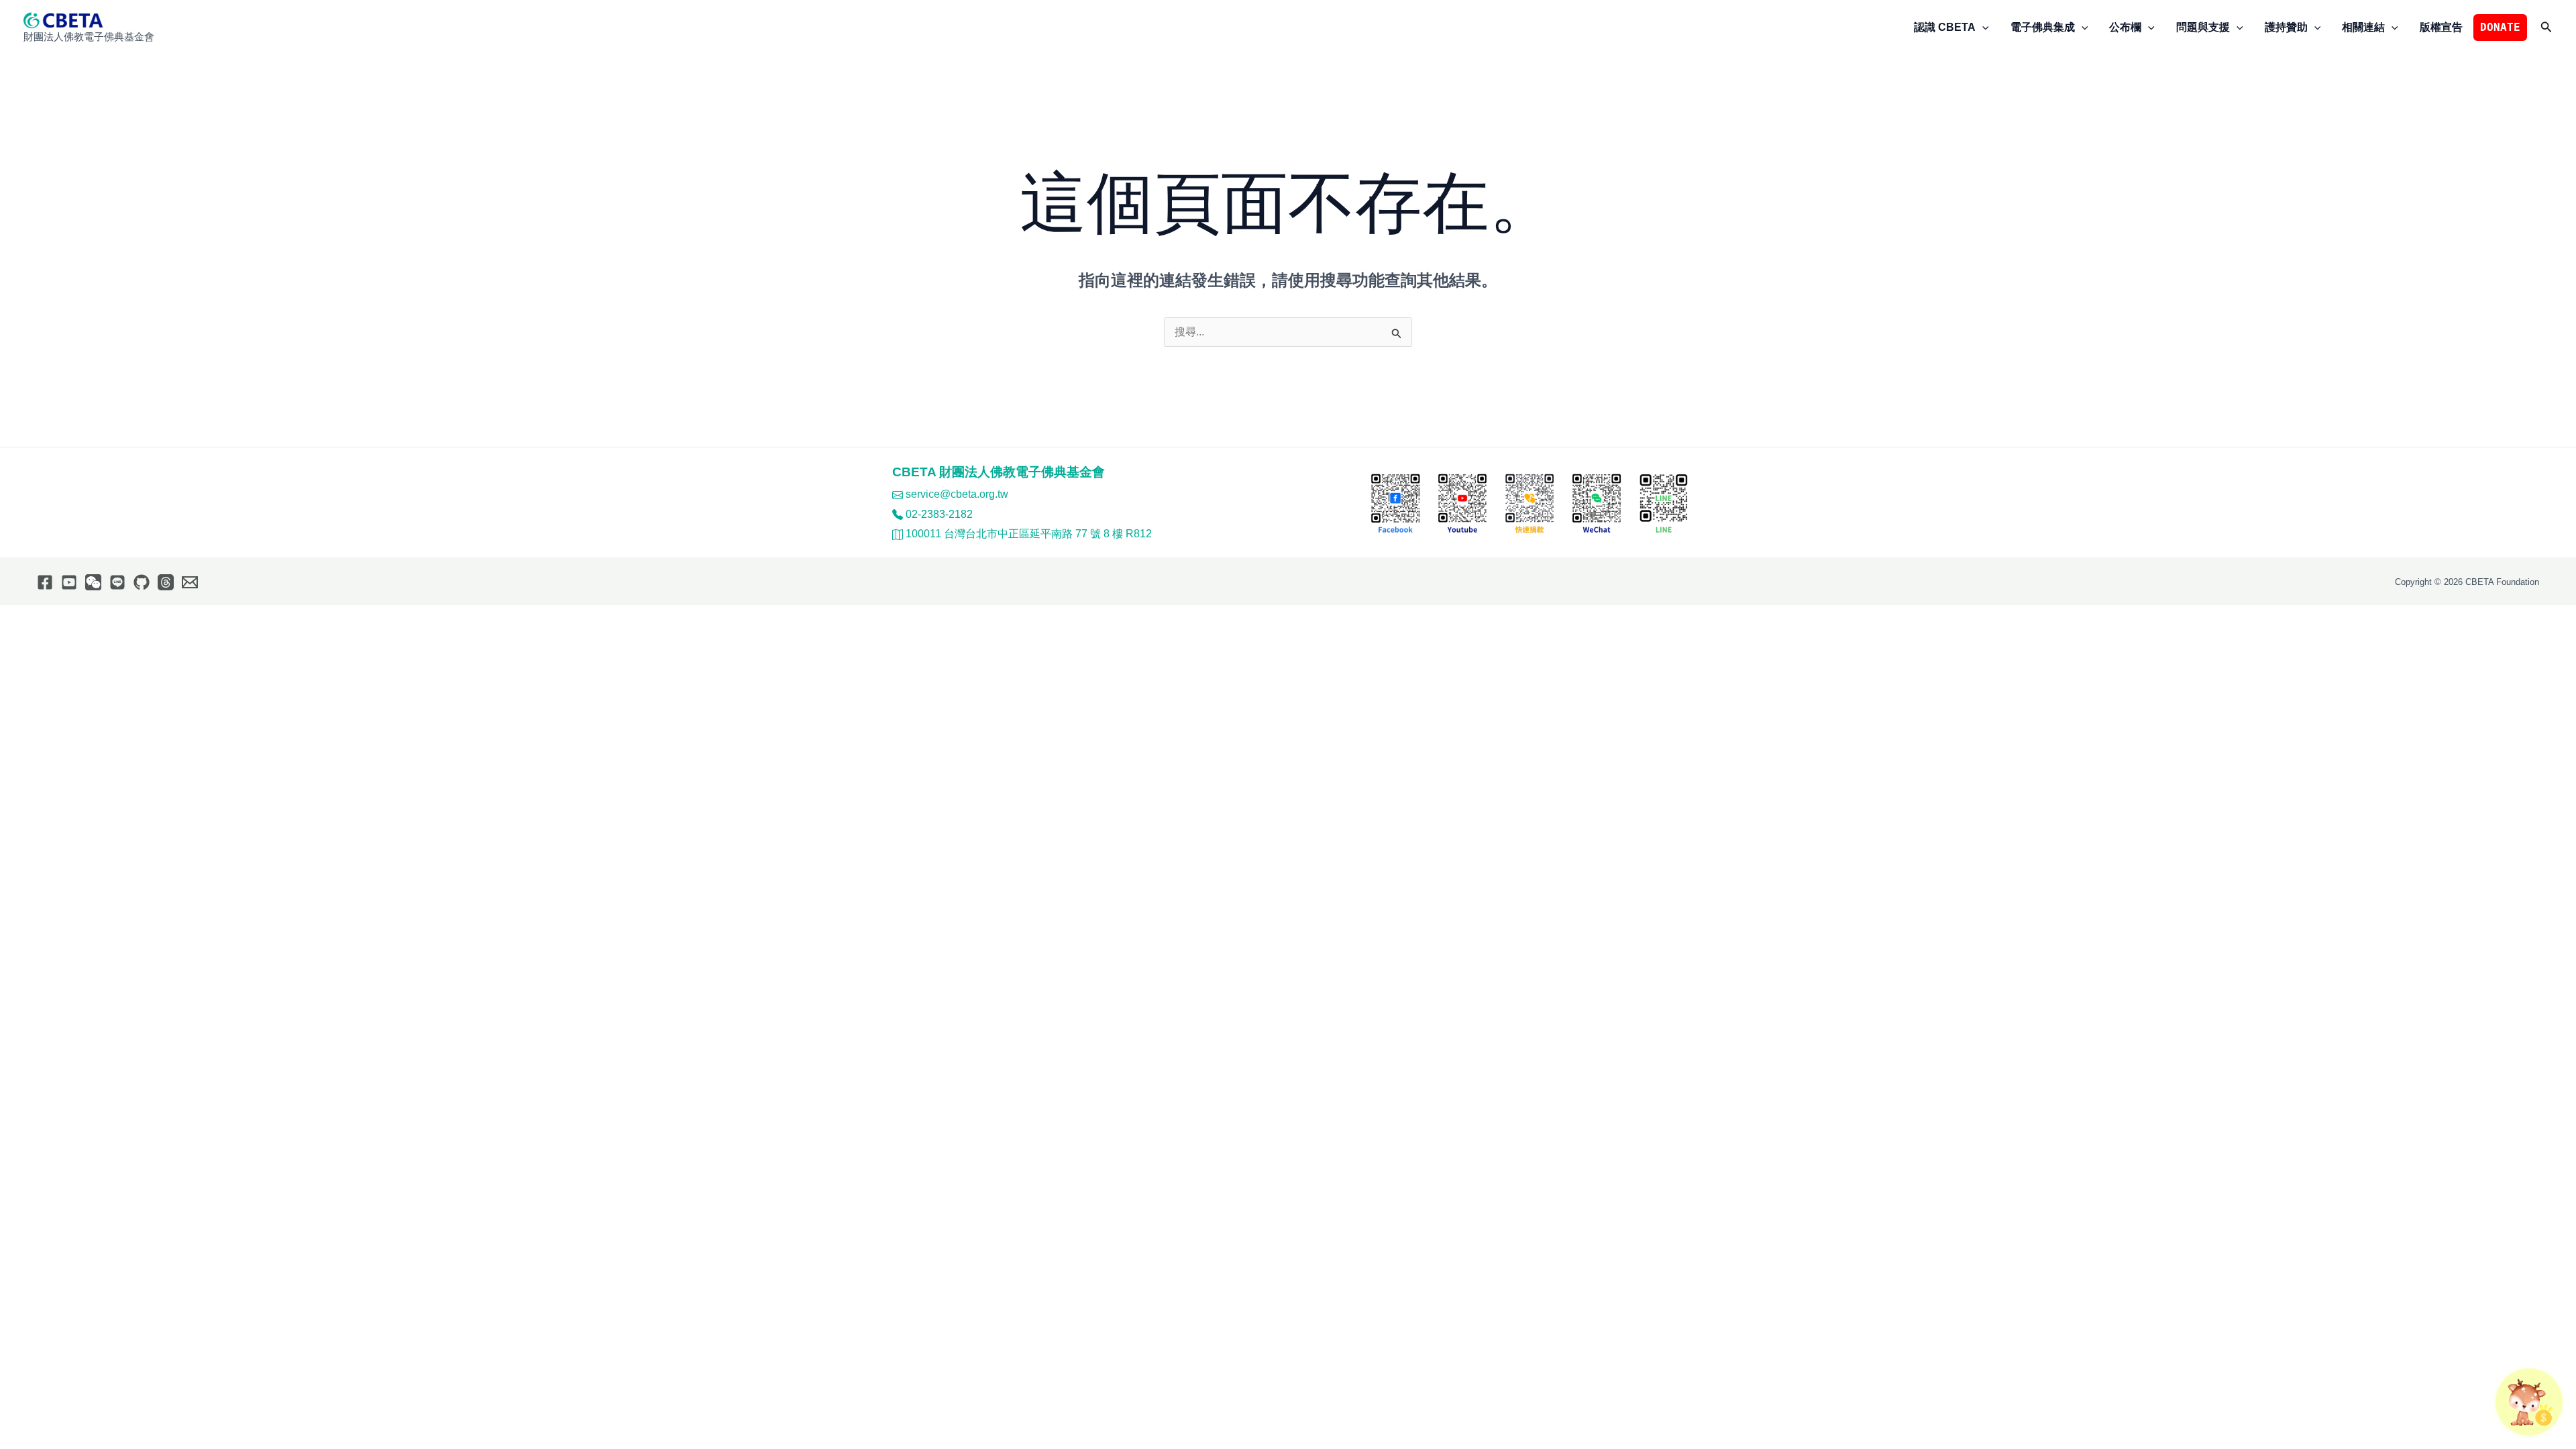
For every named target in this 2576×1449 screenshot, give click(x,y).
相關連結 (2363, 27)
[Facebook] (45, 582)
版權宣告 (2441, 27)
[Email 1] (190, 582)
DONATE (2500, 27)
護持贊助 (2286, 27)
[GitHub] (142, 582)
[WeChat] (93, 582)
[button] (1982, 28)
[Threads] (166, 582)
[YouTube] (69, 582)
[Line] (117, 582)
